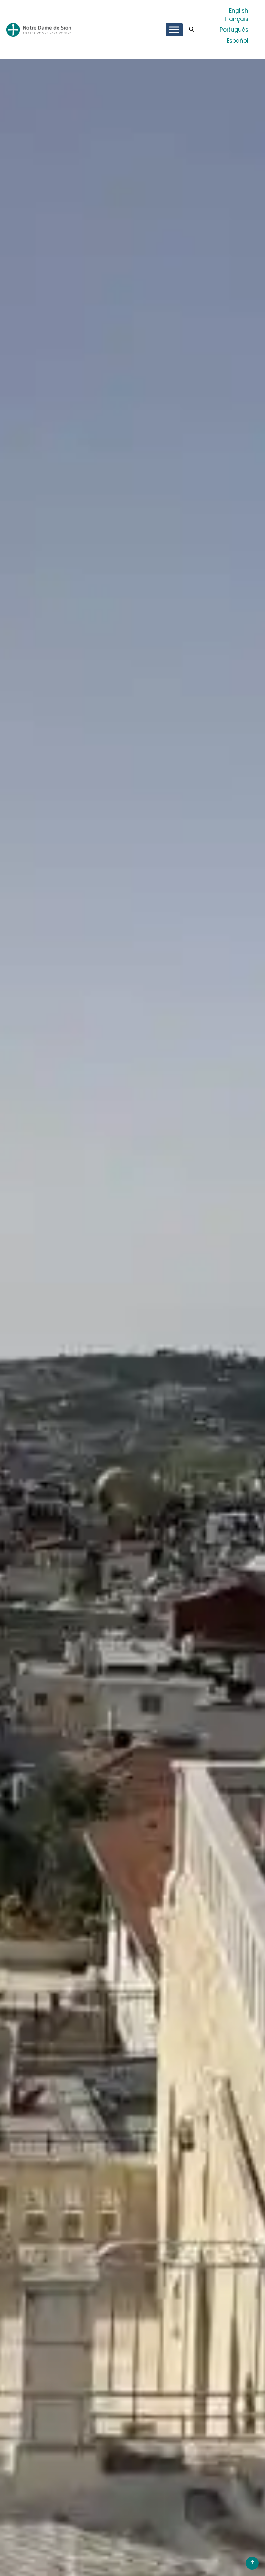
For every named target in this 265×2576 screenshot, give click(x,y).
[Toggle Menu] (174, 30)
